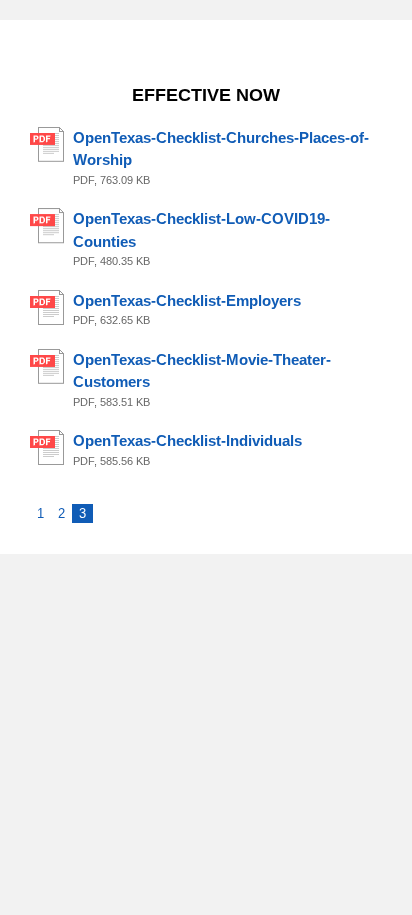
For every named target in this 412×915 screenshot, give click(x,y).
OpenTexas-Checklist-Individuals (187, 440)
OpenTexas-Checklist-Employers (187, 300)
